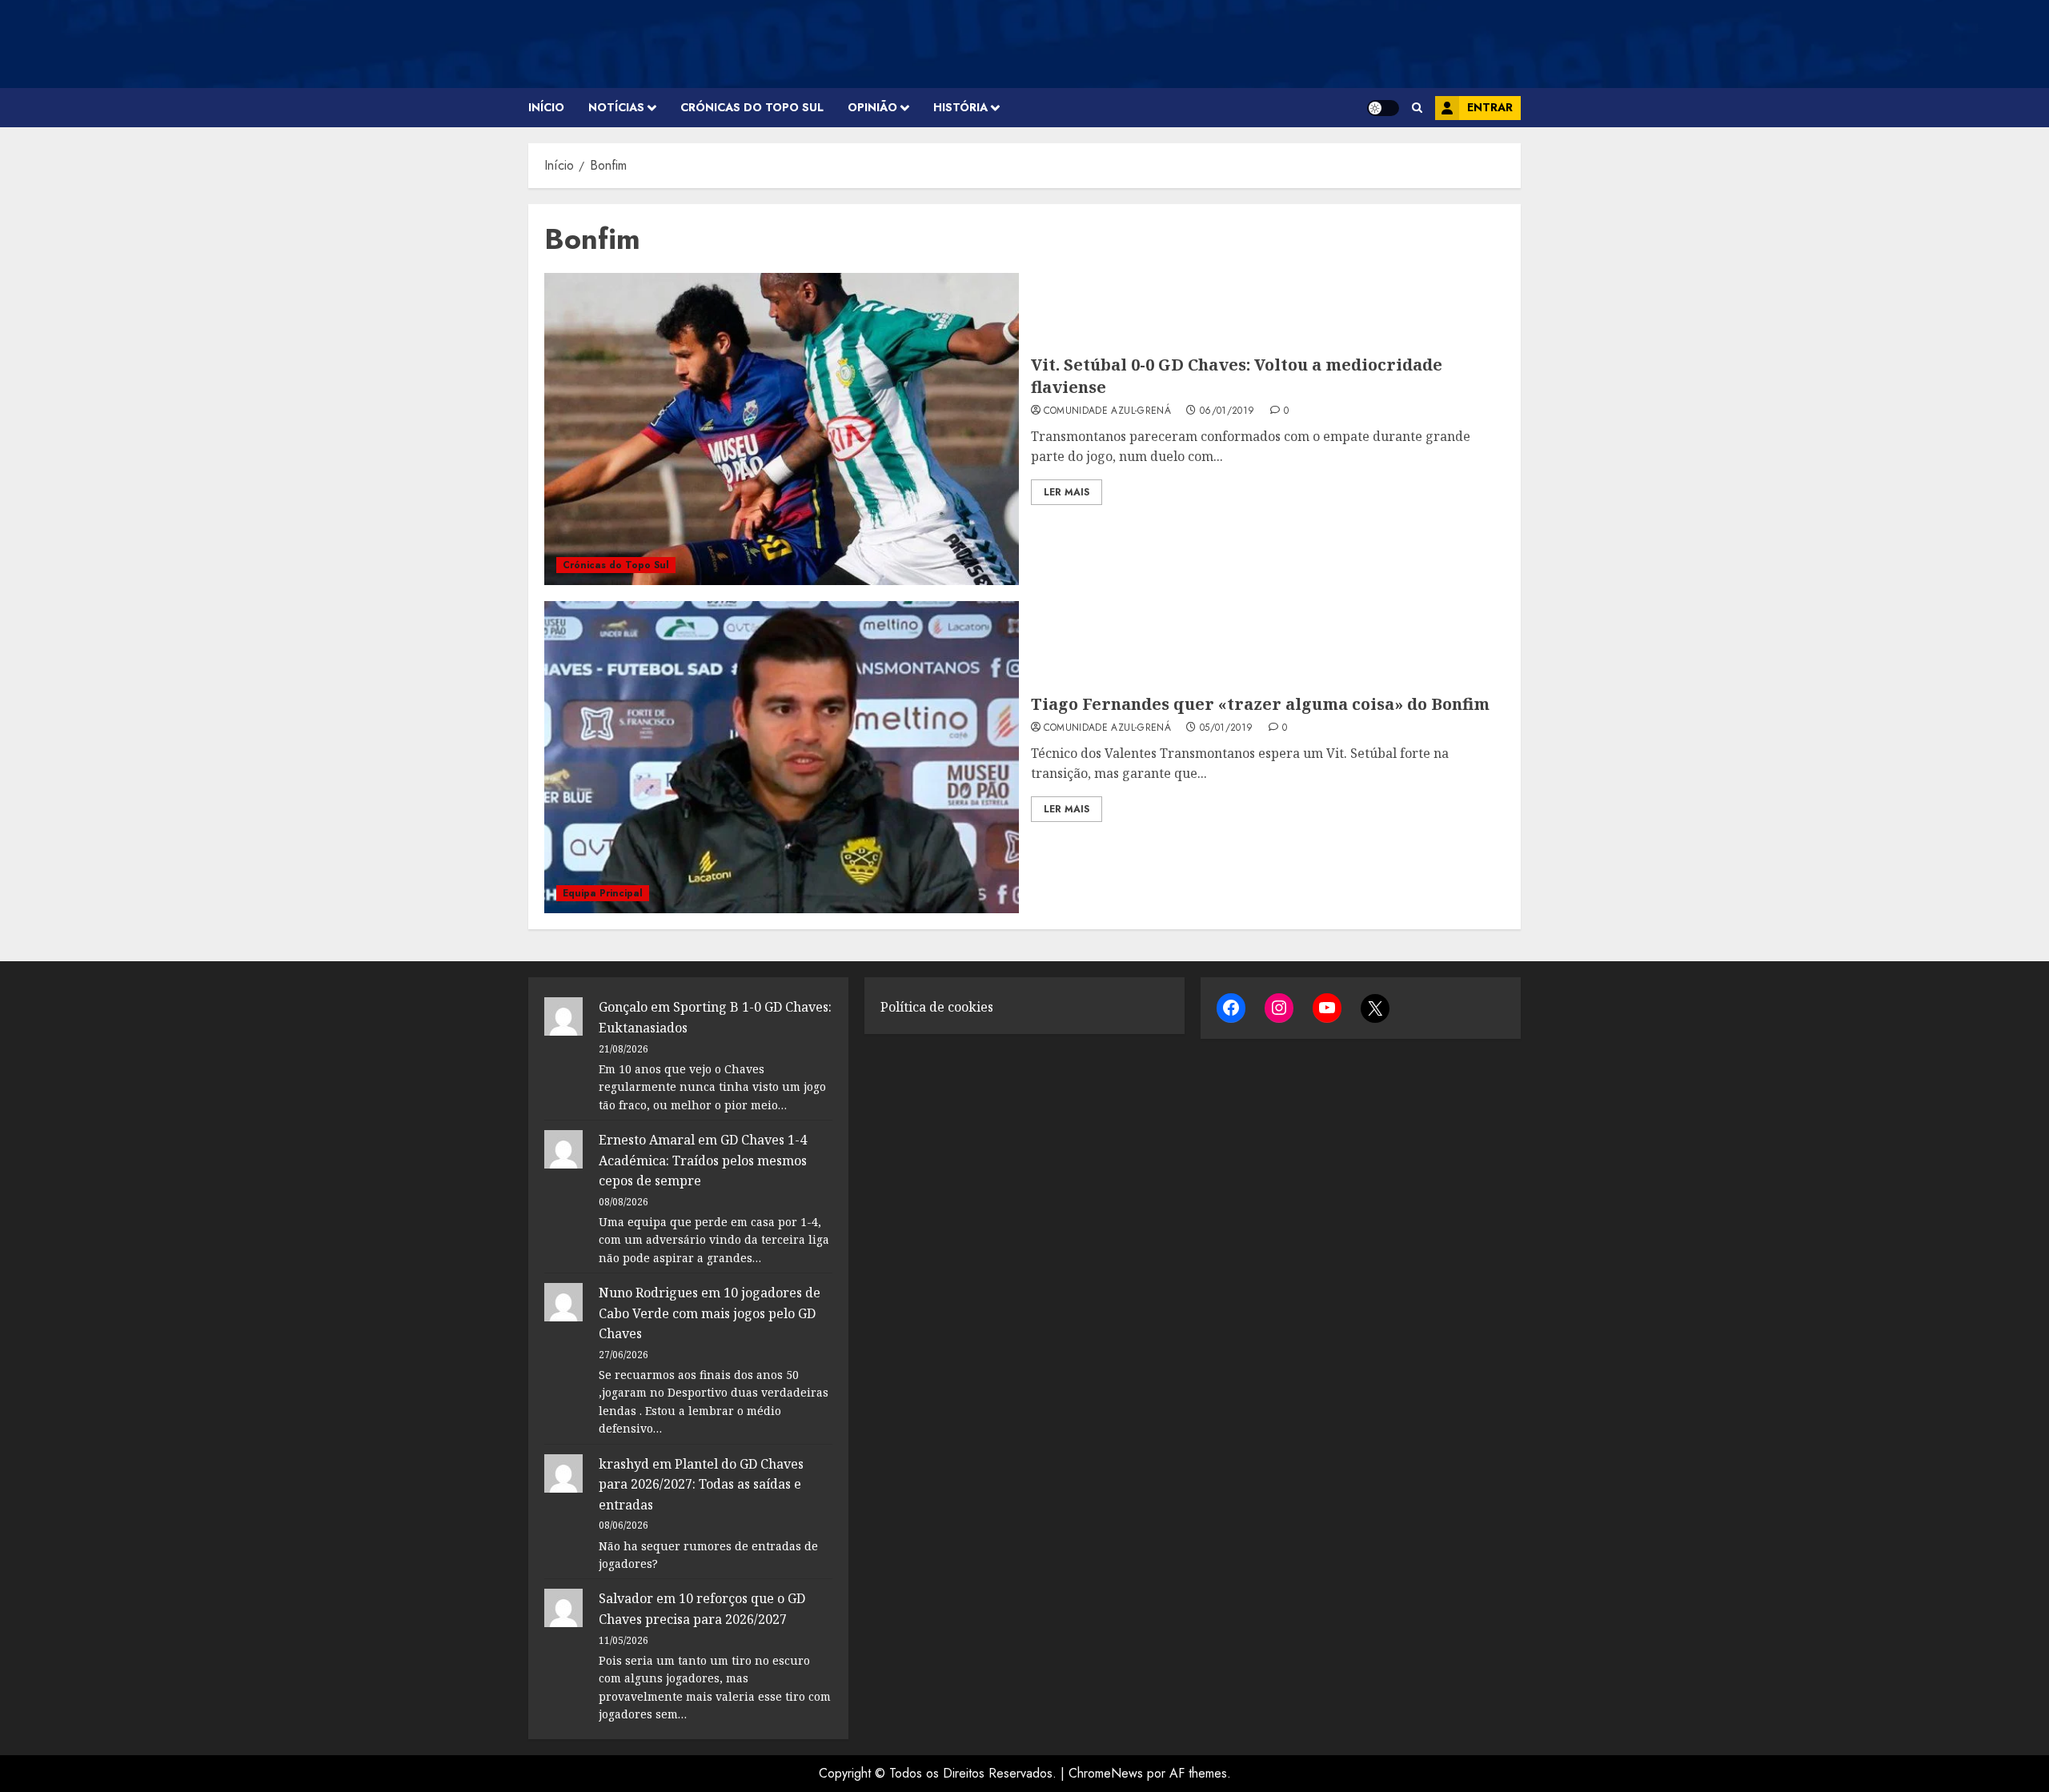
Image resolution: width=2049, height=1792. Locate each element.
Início (546, 107)
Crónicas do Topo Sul (752, 107)
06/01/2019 (1227, 411)
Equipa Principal (603, 893)
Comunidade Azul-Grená (1108, 411)
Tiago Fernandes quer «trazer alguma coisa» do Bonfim (1260, 704)
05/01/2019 (1227, 728)
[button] (1417, 108)
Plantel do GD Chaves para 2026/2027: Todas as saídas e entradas (701, 1484)
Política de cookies (937, 1007)
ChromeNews (1106, 1773)
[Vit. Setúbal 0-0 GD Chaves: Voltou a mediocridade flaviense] (782, 429)
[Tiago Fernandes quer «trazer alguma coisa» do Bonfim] (782, 757)
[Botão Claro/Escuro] (1383, 108)
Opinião (872, 107)
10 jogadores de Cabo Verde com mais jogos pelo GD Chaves (710, 1313)
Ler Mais (1067, 492)
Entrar (1490, 107)
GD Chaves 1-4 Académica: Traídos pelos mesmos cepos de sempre (703, 1160)
